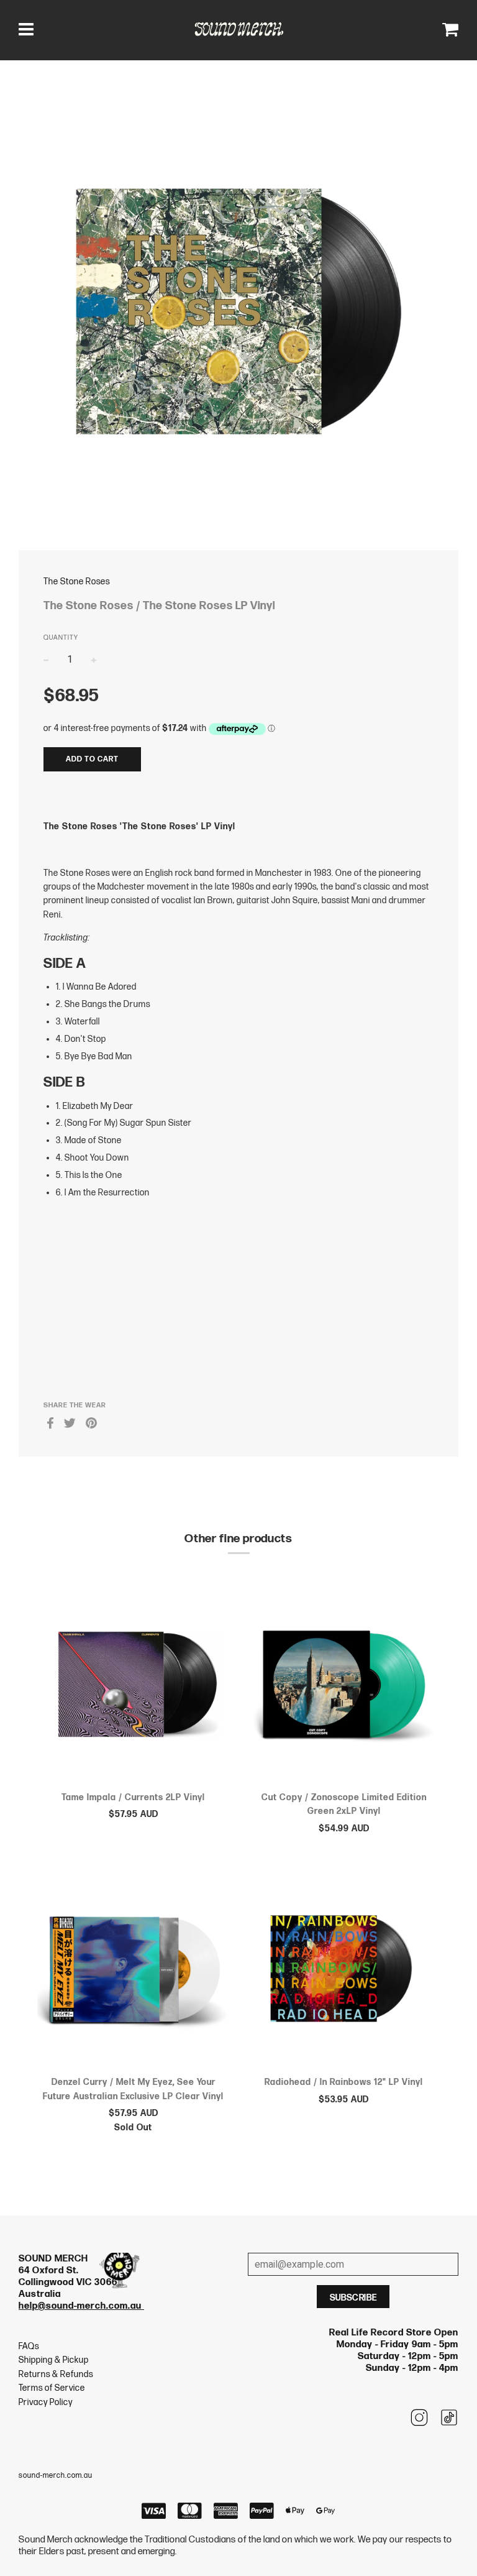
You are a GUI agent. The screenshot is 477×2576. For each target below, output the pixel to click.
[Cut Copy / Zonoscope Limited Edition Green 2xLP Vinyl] (344, 1686)
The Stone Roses (77, 582)
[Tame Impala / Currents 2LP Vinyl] (133, 1686)
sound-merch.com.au (56, 2476)
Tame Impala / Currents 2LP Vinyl (133, 1797)
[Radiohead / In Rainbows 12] (344, 1971)
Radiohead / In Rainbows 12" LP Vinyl (344, 2082)
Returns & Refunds (56, 2374)
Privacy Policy (46, 2402)
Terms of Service (52, 2388)
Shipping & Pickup (54, 2360)
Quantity (61, 637)
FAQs (29, 2346)
